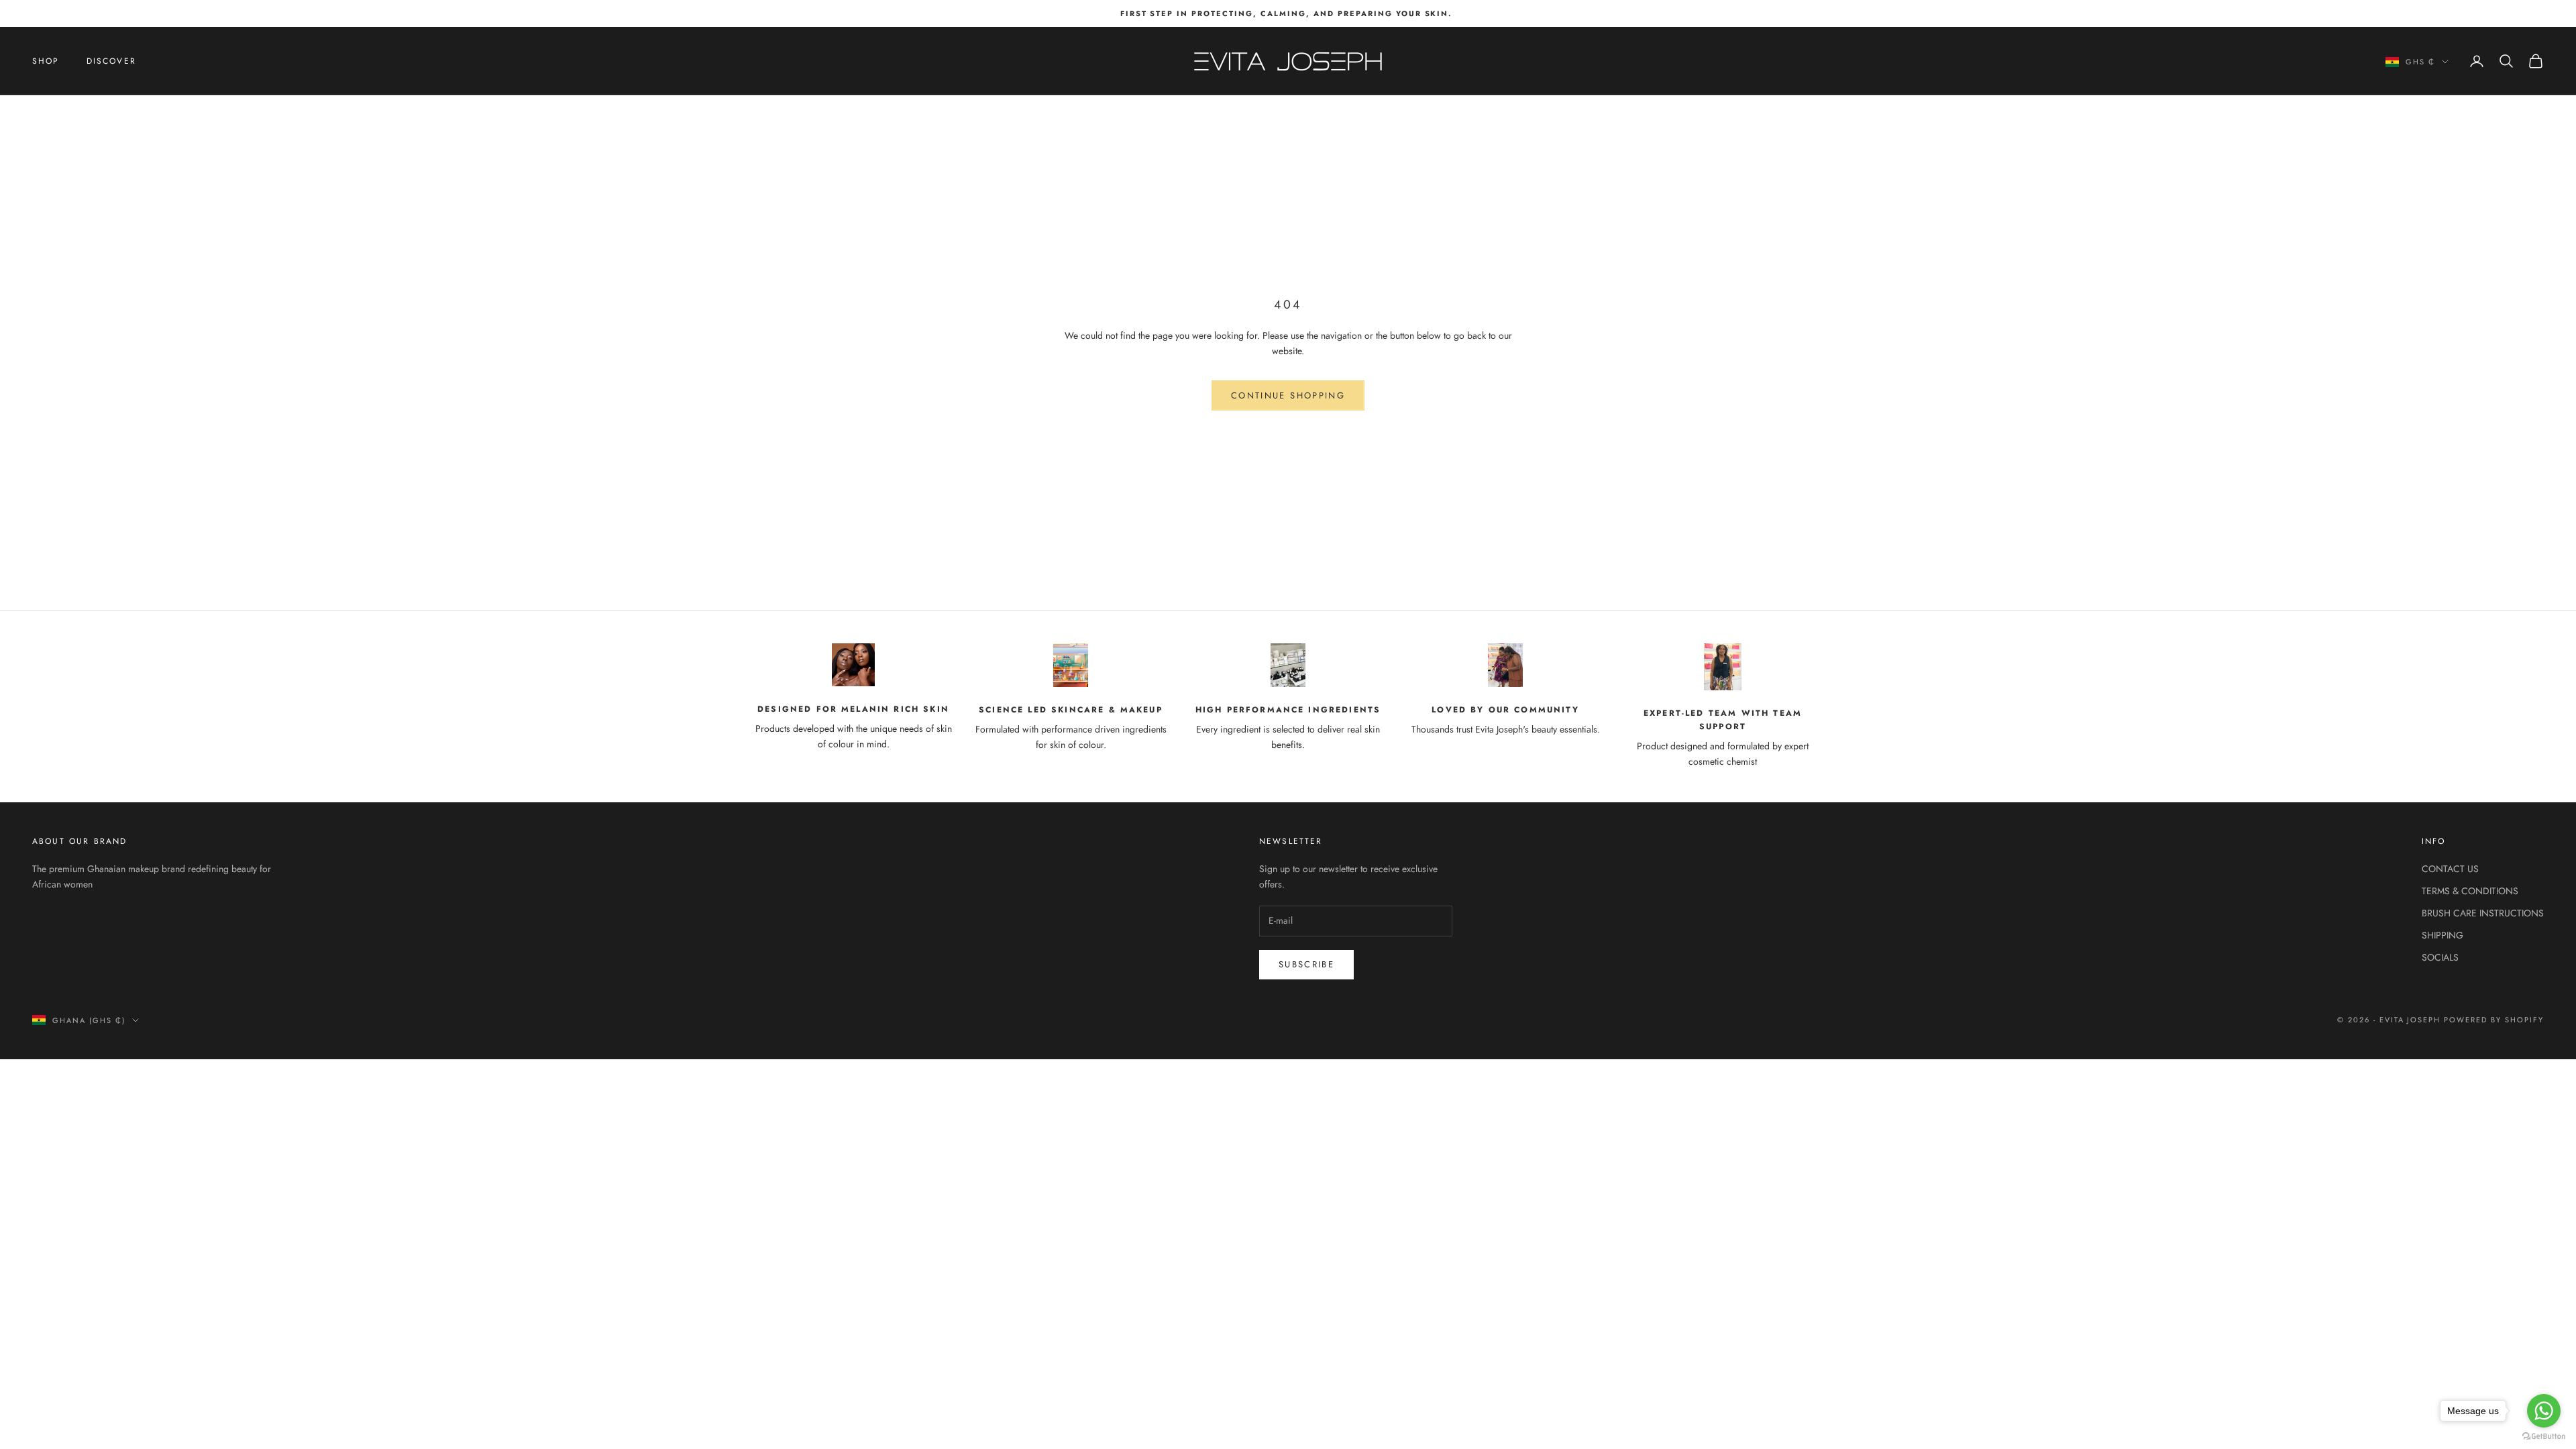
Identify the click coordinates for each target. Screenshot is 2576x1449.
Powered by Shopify (2494, 1020)
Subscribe (1306, 964)
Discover (111, 61)
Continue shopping (1288, 395)
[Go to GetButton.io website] (2544, 1436)
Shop (46, 61)
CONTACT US (2450, 869)
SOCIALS (2440, 957)
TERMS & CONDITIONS (2470, 891)
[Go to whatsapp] (2544, 1411)
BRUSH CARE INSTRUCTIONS (2483, 913)
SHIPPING (2443, 935)
